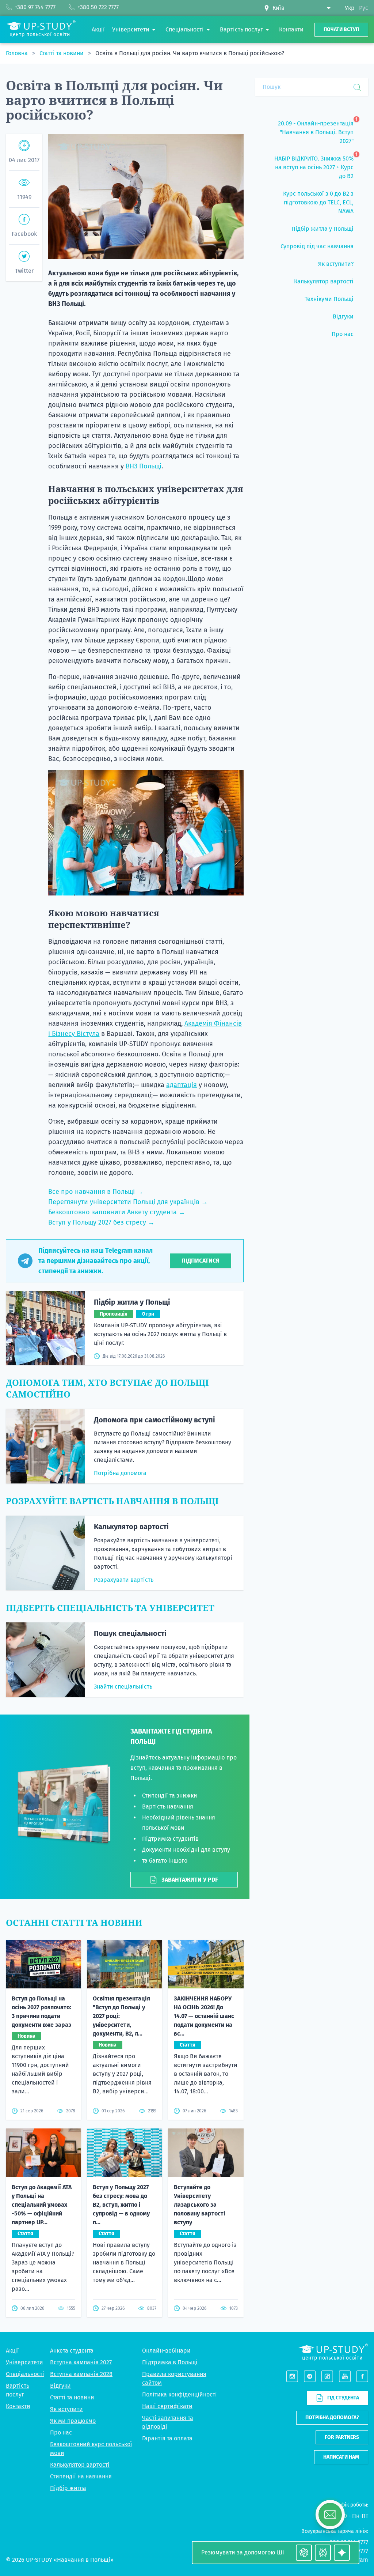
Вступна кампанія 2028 (81, 2374)
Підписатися (201, 1261)
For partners (342, 2437)
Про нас (61, 2432)
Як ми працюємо (73, 2421)
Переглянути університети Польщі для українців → (128, 1202)
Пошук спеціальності (130, 1633)
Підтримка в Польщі (170, 2362)
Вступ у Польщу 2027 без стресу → (101, 1222)
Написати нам (341, 2457)
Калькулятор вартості (131, 1527)
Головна (18, 53)
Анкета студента (72, 2351)
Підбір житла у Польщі (132, 1302)
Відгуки (60, 2386)
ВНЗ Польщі (144, 466)
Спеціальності (25, 2374)
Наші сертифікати (167, 2406)
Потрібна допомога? (332, 2417)
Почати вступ (341, 29)
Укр (350, 8)
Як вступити (66, 2409)
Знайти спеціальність (123, 1687)
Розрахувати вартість (124, 1580)
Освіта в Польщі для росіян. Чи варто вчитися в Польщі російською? (190, 53)
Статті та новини (62, 53)
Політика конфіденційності (180, 2394)
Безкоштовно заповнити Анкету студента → (117, 1212)
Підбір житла (68, 2488)
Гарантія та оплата (167, 2438)
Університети (24, 2362)
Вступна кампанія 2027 (81, 2362)
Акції (12, 2351)
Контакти (18, 2406)
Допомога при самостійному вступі (154, 1420)
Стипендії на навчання (81, 2476)
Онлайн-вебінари (166, 2351)
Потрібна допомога (120, 1473)
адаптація (182, 1085)
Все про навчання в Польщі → (96, 1192)
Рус (364, 8)
